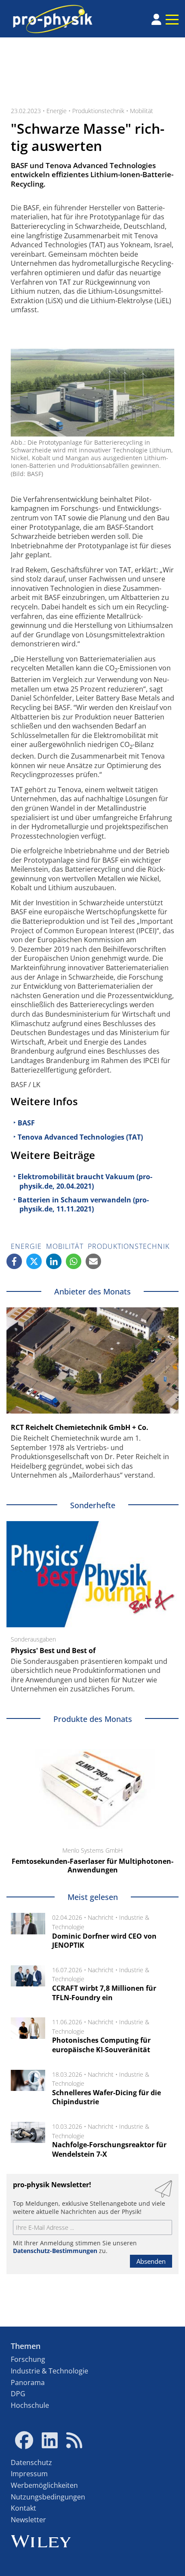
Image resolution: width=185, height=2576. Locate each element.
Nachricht (101, 1917)
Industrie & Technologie (49, 2371)
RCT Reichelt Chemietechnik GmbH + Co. (80, 1427)
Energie (57, 111)
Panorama (28, 2382)
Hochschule (30, 2405)
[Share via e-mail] (93, 1261)
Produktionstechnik (98, 111)
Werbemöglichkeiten (44, 2485)
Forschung (28, 2359)
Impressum (29, 2474)
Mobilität (142, 111)
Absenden (151, 2261)
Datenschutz (31, 2462)
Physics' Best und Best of (53, 1651)
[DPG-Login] (156, 19)
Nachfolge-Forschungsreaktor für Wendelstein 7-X (109, 2149)
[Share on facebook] (14, 1261)
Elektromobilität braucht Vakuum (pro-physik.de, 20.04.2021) (85, 1181)
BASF (26, 1123)
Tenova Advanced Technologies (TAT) (80, 1137)
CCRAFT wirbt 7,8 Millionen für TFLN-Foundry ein (104, 1993)
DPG (18, 2394)
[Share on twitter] (34, 1261)
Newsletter (28, 2520)
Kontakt (23, 2508)
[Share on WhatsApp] (74, 1261)
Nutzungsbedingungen (48, 2497)
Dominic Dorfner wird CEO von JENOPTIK (104, 1941)
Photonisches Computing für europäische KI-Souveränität (101, 2045)
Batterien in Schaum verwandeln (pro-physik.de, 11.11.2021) (83, 1205)
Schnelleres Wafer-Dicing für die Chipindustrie (106, 2097)
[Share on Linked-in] (54, 1261)
